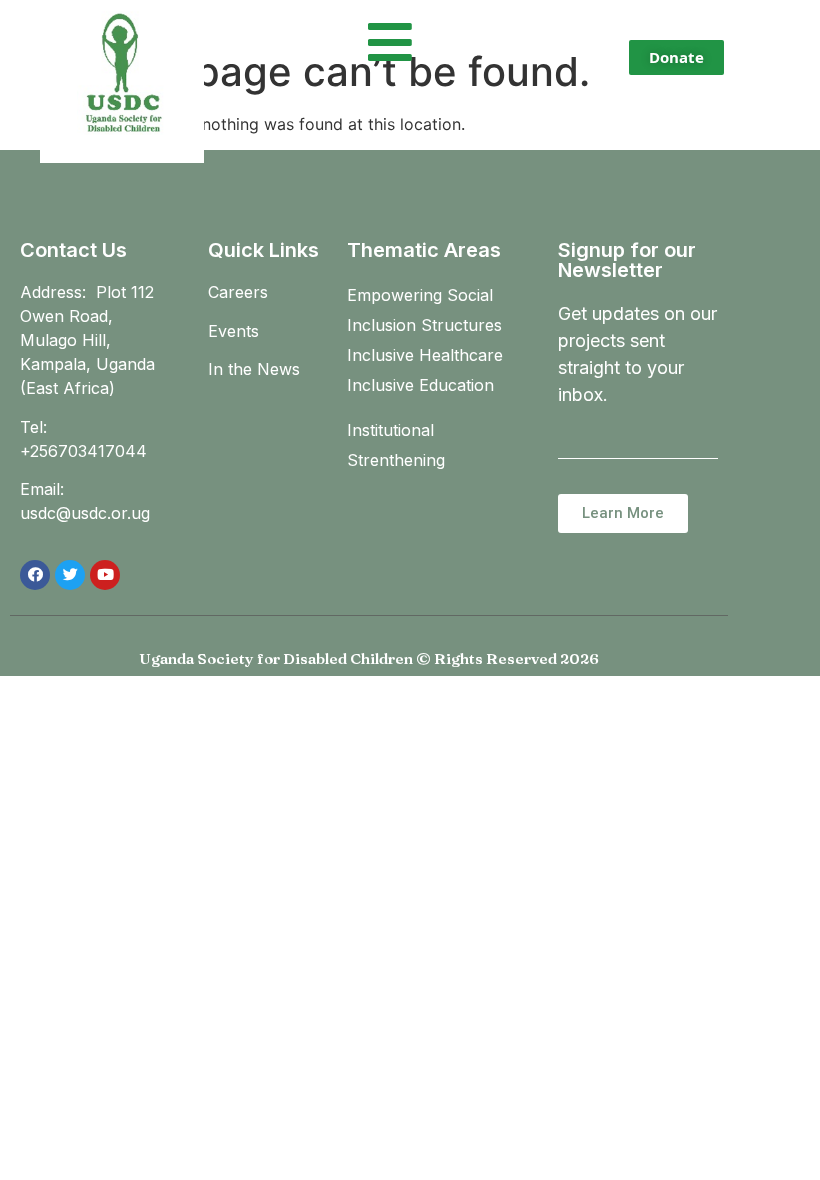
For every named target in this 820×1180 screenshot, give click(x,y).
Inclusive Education (420, 385)
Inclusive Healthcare (425, 355)
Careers (238, 292)
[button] (676, 57)
